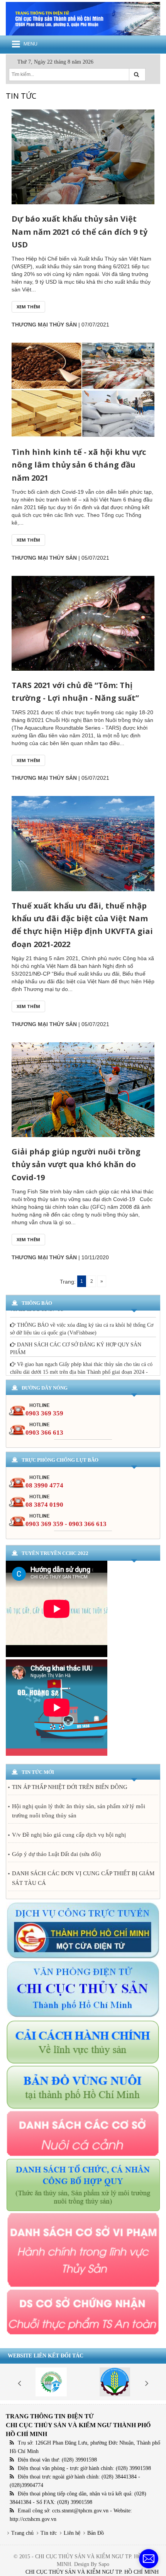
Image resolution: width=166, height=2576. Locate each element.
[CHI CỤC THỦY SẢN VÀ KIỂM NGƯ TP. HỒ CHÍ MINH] (83, 18)
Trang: (68, 1282)
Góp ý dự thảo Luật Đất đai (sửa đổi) (56, 1854)
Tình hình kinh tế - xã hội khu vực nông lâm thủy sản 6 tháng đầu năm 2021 (79, 465)
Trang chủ (22, 2533)
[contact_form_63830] (149, 2559)
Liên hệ (72, 2533)
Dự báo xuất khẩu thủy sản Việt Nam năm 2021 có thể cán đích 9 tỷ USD (80, 231)
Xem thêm (28, 307)
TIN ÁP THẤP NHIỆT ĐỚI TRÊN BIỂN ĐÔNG (70, 1787)
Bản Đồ (96, 2533)
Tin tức (49, 2533)
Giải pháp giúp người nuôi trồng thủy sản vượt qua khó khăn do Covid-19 (76, 1164)
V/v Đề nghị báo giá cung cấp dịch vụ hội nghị (69, 1835)
